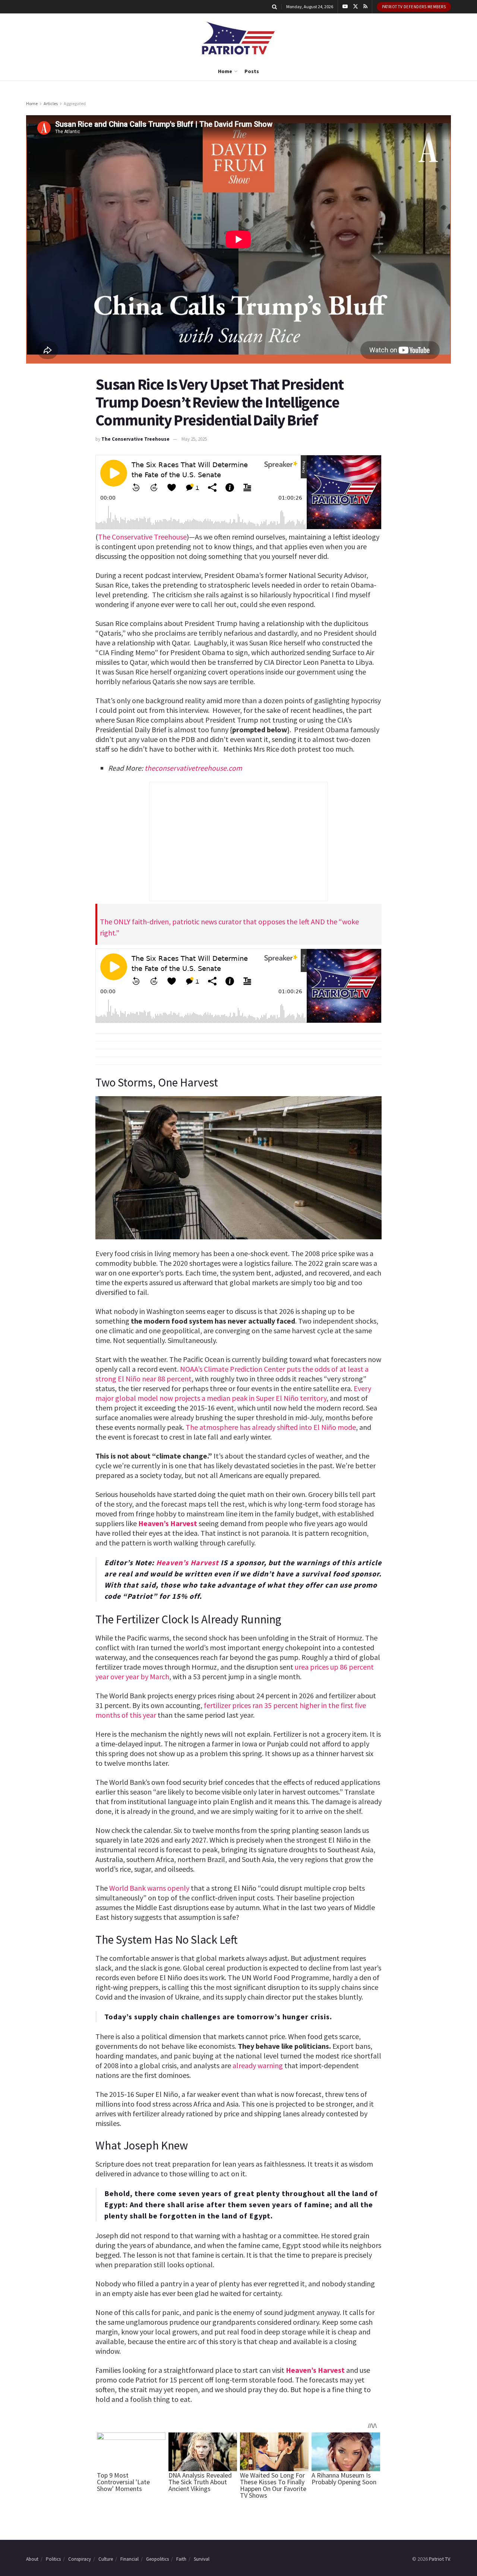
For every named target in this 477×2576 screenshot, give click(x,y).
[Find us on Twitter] (356, 7)
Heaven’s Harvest (168, 1523)
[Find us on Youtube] (345, 7)
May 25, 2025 (194, 439)
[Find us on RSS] (365, 7)
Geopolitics (157, 2559)
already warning (258, 2065)
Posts (252, 71)
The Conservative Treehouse (135, 439)
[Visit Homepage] (238, 38)
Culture (106, 2559)
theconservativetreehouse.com (193, 768)
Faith (181, 2559)
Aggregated (75, 103)
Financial (129, 2559)
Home (225, 71)
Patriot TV (439, 2559)
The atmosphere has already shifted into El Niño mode (271, 1427)
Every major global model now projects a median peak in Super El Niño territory (233, 1393)
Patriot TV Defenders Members (414, 7)
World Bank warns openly (149, 1888)
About (32, 2559)
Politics (53, 2559)
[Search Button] (274, 7)
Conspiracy (80, 2559)
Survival (202, 2559)
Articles (51, 103)
